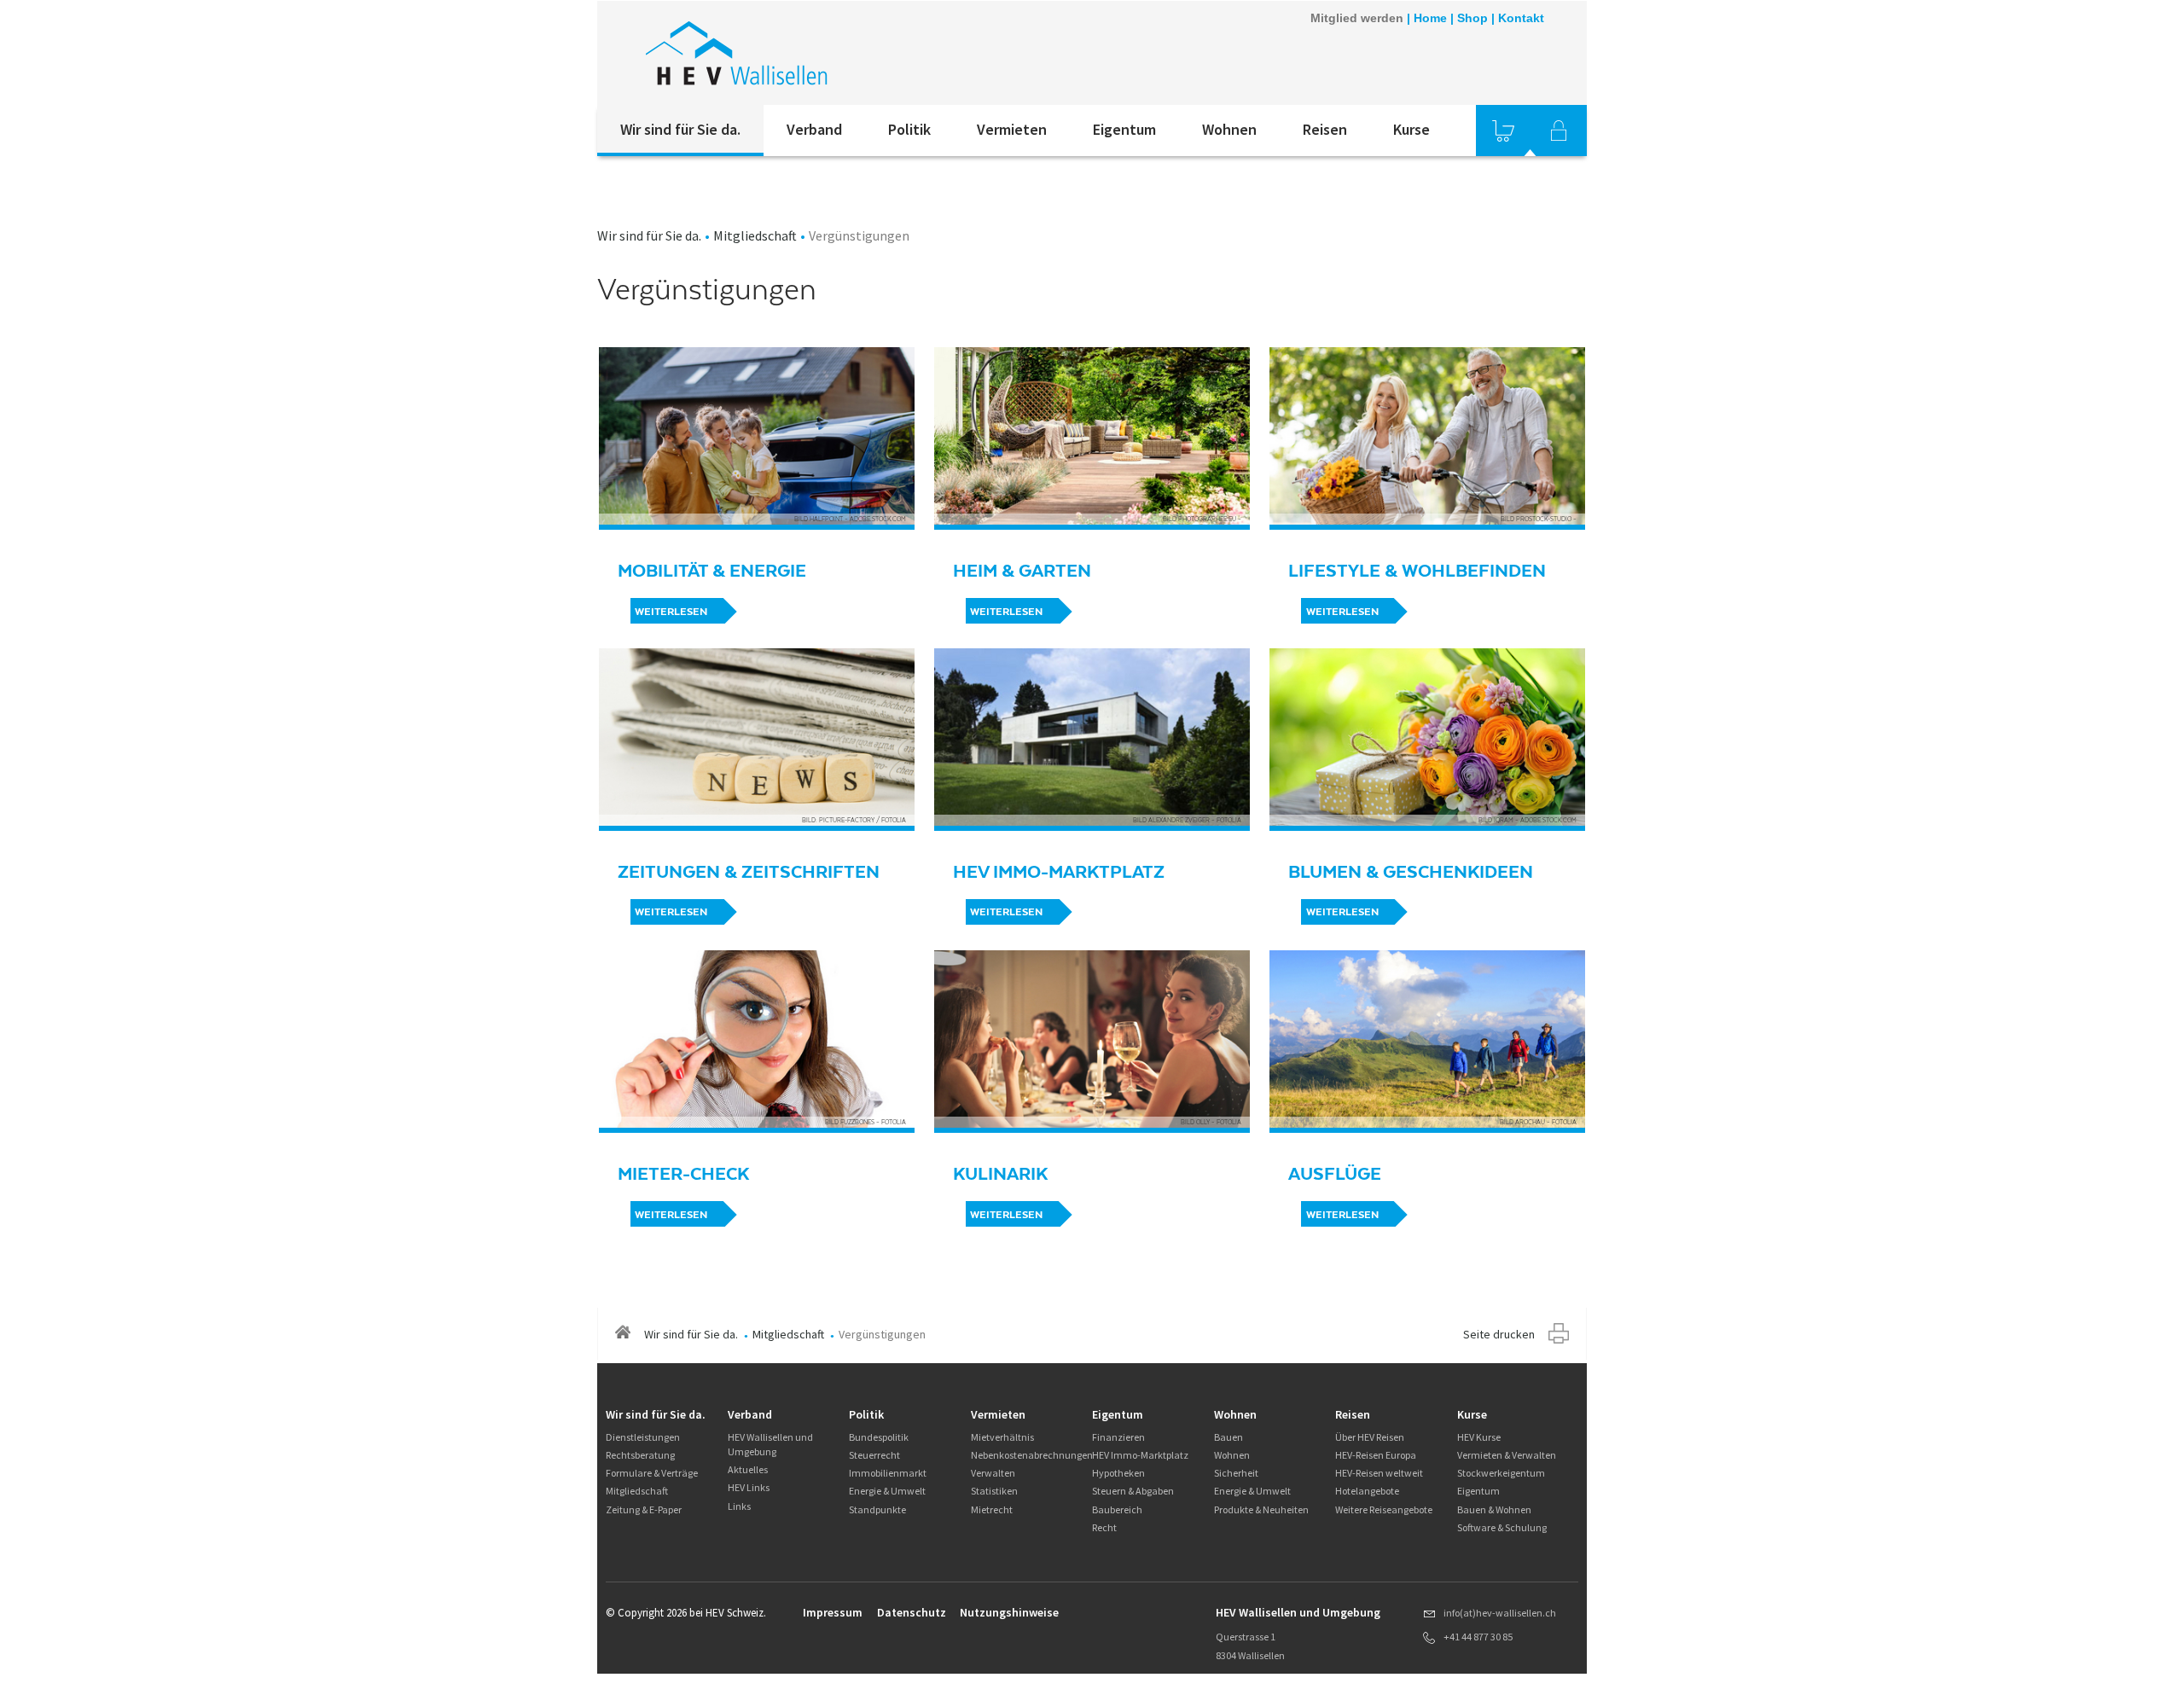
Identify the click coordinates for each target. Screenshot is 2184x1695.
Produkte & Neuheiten (1261, 1509)
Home (1430, 18)
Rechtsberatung (640, 1455)
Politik (909, 129)
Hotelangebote (1367, 1491)
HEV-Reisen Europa (1376, 1455)
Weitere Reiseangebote (1384, 1509)
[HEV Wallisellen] (827, 53)
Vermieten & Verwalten (1507, 1455)
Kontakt (1521, 18)
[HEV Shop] (1503, 131)
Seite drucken (1499, 1334)
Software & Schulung (1502, 1527)
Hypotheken (1118, 1473)
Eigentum (1124, 129)
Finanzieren (1118, 1437)
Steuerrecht (874, 1455)
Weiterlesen (671, 912)
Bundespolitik (879, 1437)
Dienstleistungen (643, 1437)
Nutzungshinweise (1009, 1612)
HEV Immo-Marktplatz (1140, 1455)
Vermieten (1012, 129)
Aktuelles (748, 1469)
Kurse (1411, 129)
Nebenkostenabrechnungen (1032, 1455)
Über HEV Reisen (1370, 1437)
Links (739, 1506)
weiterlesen (671, 612)
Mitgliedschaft (755, 235)
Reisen (1325, 129)
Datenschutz (912, 1612)
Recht (1104, 1527)
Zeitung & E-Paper (644, 1509)
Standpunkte (877, 1509)
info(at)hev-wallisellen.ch (1500, 1613)
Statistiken (994, 1491)
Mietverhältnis (1002, 1437)
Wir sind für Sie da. (680, 129)
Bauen (1228, 1437)
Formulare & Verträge (652, 1473)
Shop (1472, 18)
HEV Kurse (1479, 1437)
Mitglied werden (1357, 18)
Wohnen (1229, 129)
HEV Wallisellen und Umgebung (770, 1444)
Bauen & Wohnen (1494, 1509)
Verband (814, 129)
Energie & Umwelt (887, 1491)
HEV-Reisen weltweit (1379, 1473)
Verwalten (993, 1473)
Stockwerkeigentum (1501, 1473)
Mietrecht (992, 1509)
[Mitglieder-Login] (1559, 131)
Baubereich (1117, 1509)
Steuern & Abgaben (1133, 1491)
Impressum (833, 1612)
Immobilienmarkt (888, 1473)
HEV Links (749, 1487)
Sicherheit (1236, 1473)
